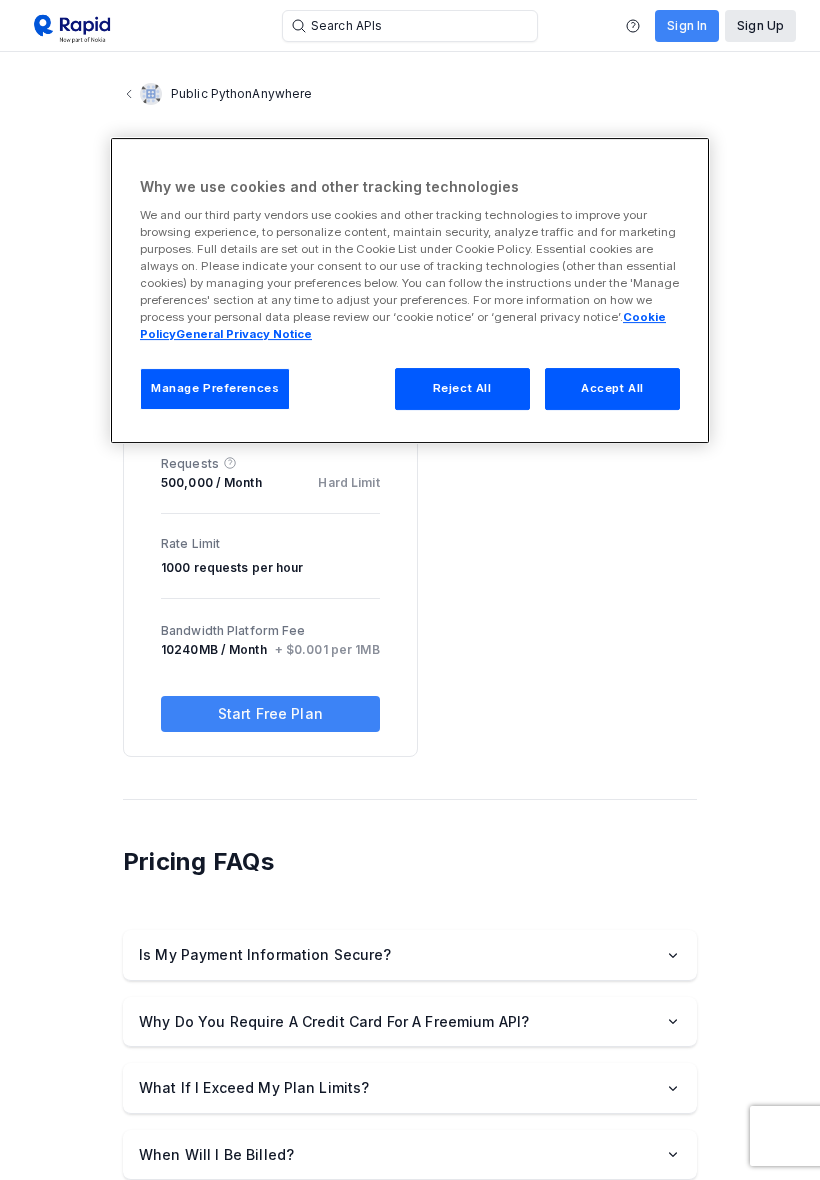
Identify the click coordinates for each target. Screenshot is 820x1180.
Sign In (687, 25)
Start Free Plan (270, 713)
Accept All (612, 388)
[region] (410, 290)
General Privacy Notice (244, 334)
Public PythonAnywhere (242, 93)
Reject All (462, 388)
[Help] (633, 26)
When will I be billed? (216, 1154)
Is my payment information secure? (265, 954)
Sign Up (760, 25)
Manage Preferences (215, 388)
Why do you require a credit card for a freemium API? (334, 1021)
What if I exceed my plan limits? (254, 1087)
